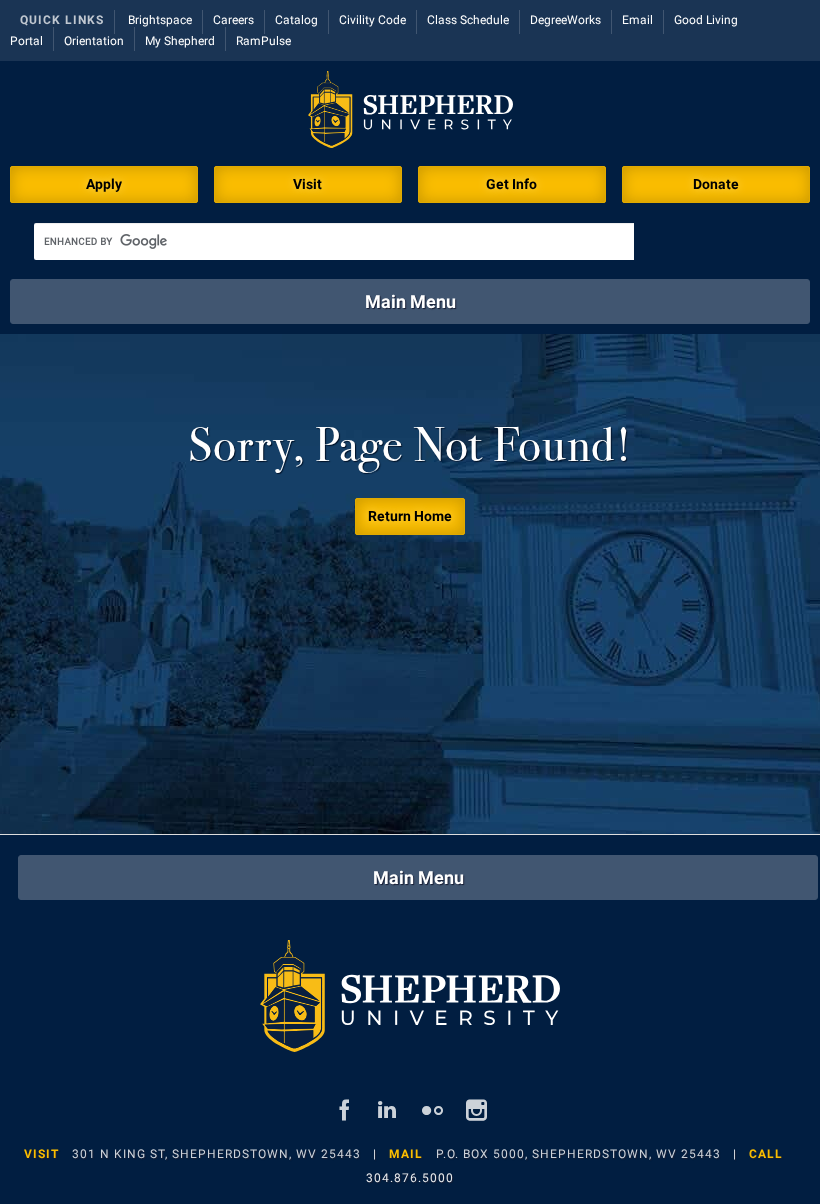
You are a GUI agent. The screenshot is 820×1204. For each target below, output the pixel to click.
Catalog (296, 20)
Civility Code (372, 20)
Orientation (94, 41)
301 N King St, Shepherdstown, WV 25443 (216, 1154)
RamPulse (263, 41)
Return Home (410, 516)
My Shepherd (180, 41)
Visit (307, 184)
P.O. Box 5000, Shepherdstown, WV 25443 (578, 1154)
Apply (104, 184)
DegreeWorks (565, 20)
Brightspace (160, 20)
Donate (716, 184)
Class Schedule (468, 20)
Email (637, 20)
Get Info (511, 184)
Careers (233, 20)
